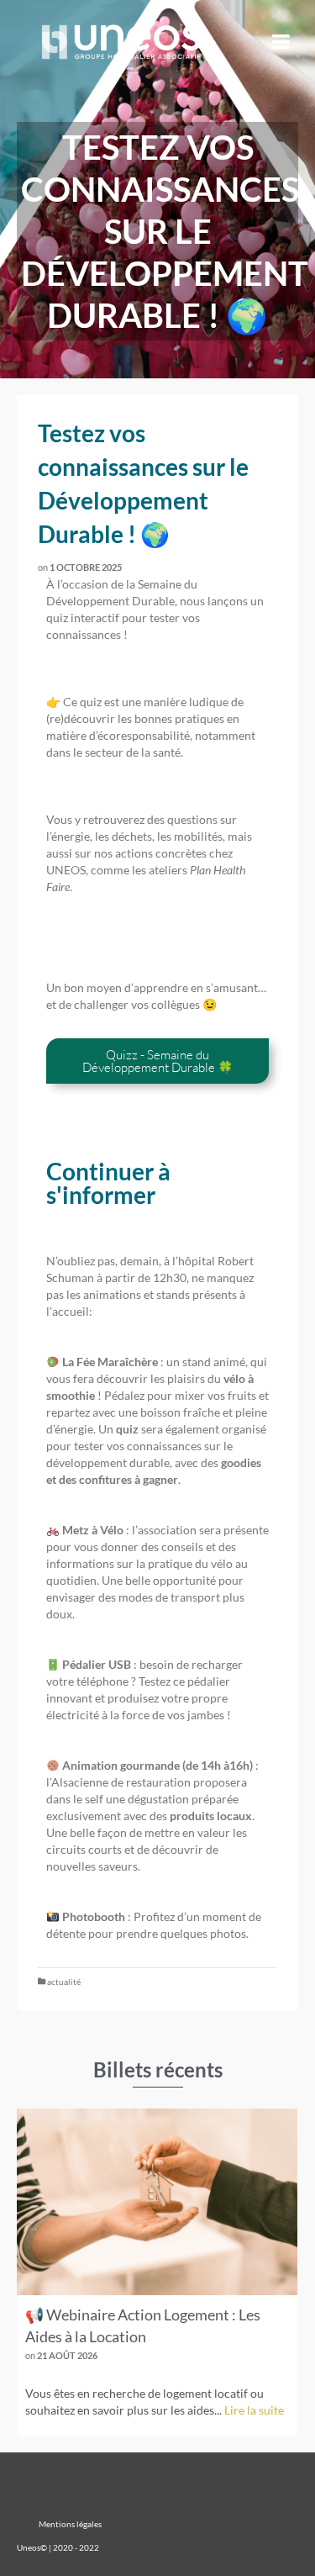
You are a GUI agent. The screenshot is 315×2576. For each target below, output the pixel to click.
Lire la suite (254, 2410)
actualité (64, 1982)
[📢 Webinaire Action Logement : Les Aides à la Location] (157, 2202)
